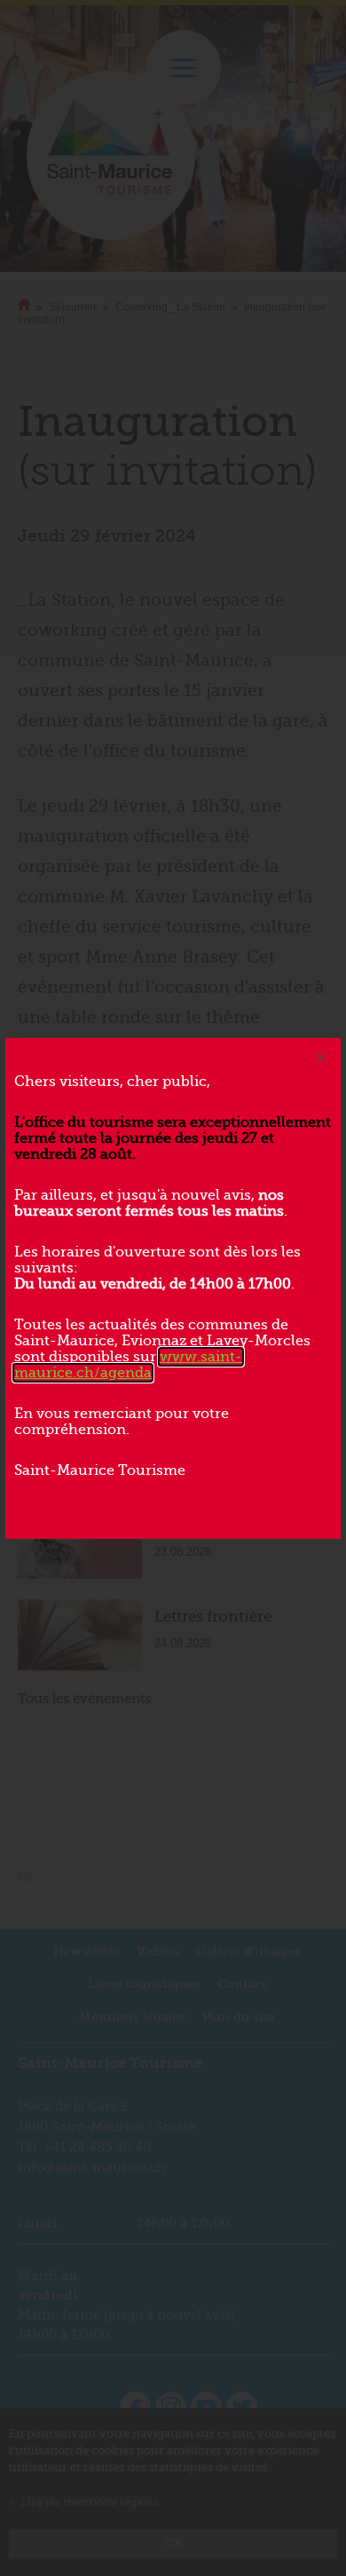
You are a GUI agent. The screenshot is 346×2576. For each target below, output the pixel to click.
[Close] (321, 1058)
